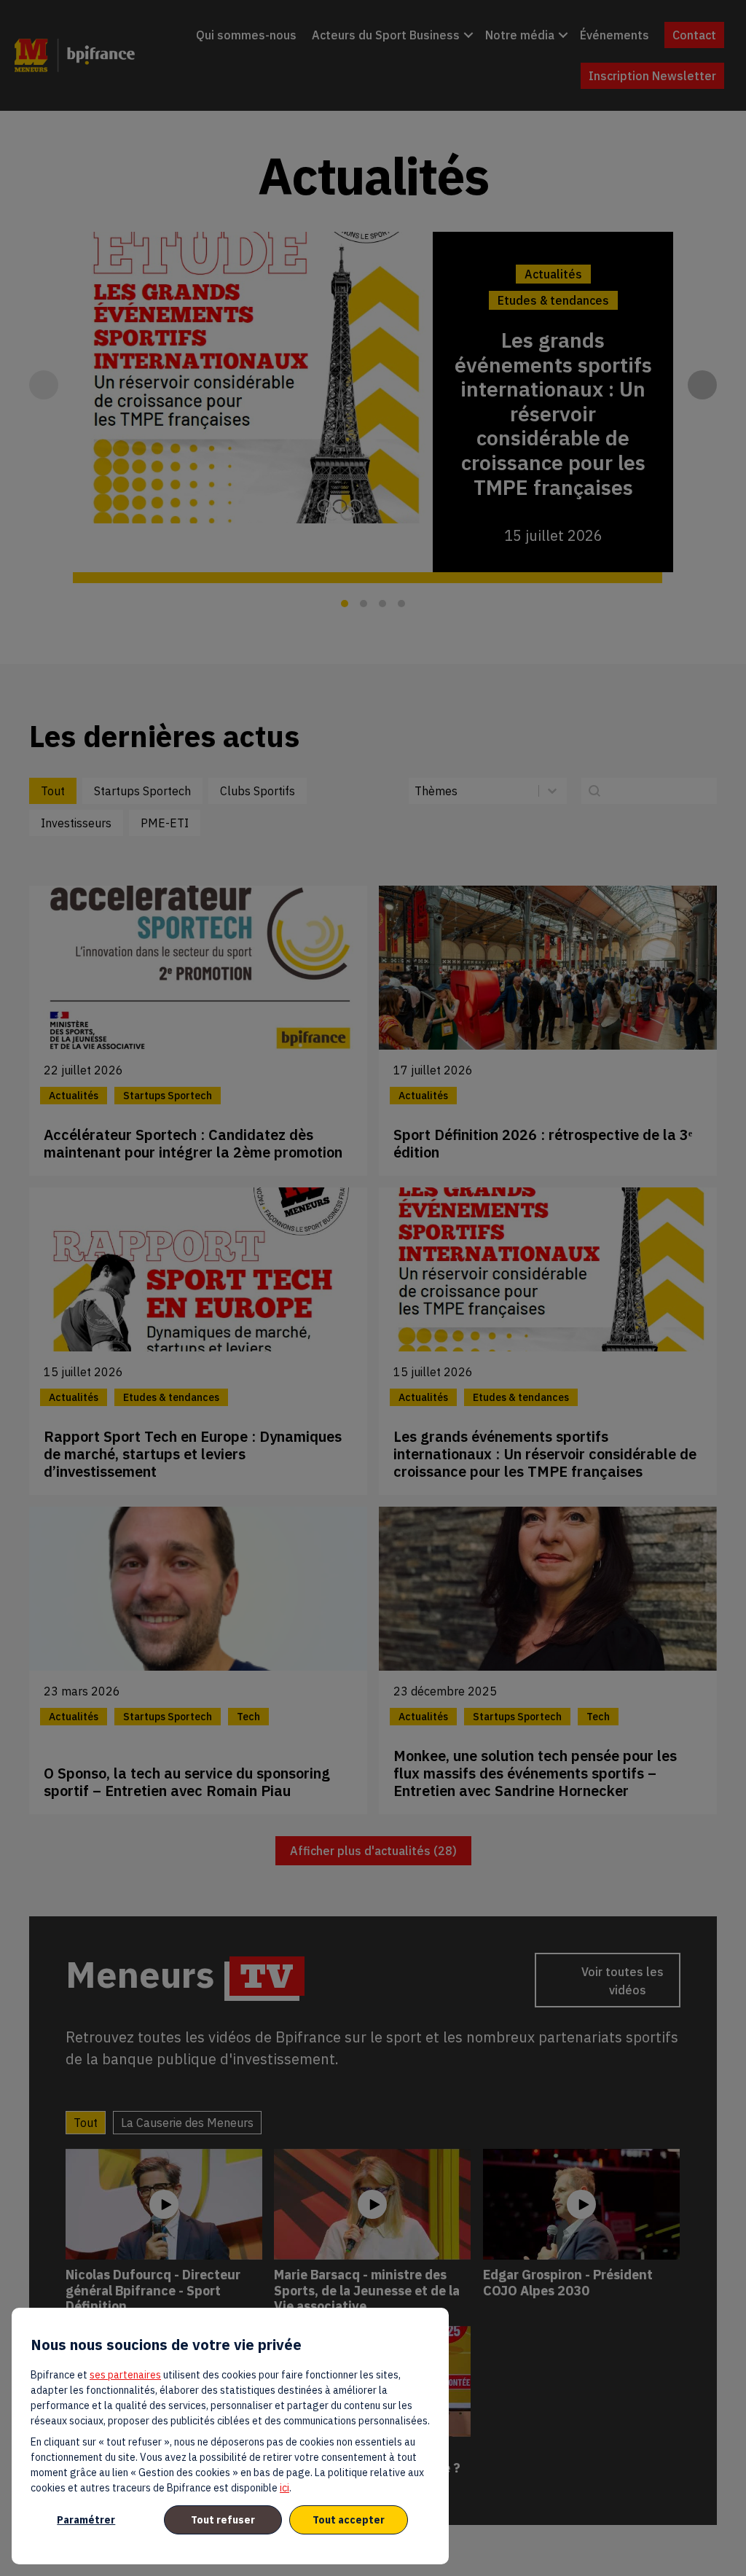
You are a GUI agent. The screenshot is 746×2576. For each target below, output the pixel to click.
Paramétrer (86, 2520)
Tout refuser (223, 2520)
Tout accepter (349, 2520)
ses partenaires (125, 2375)
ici (284, 2488)
